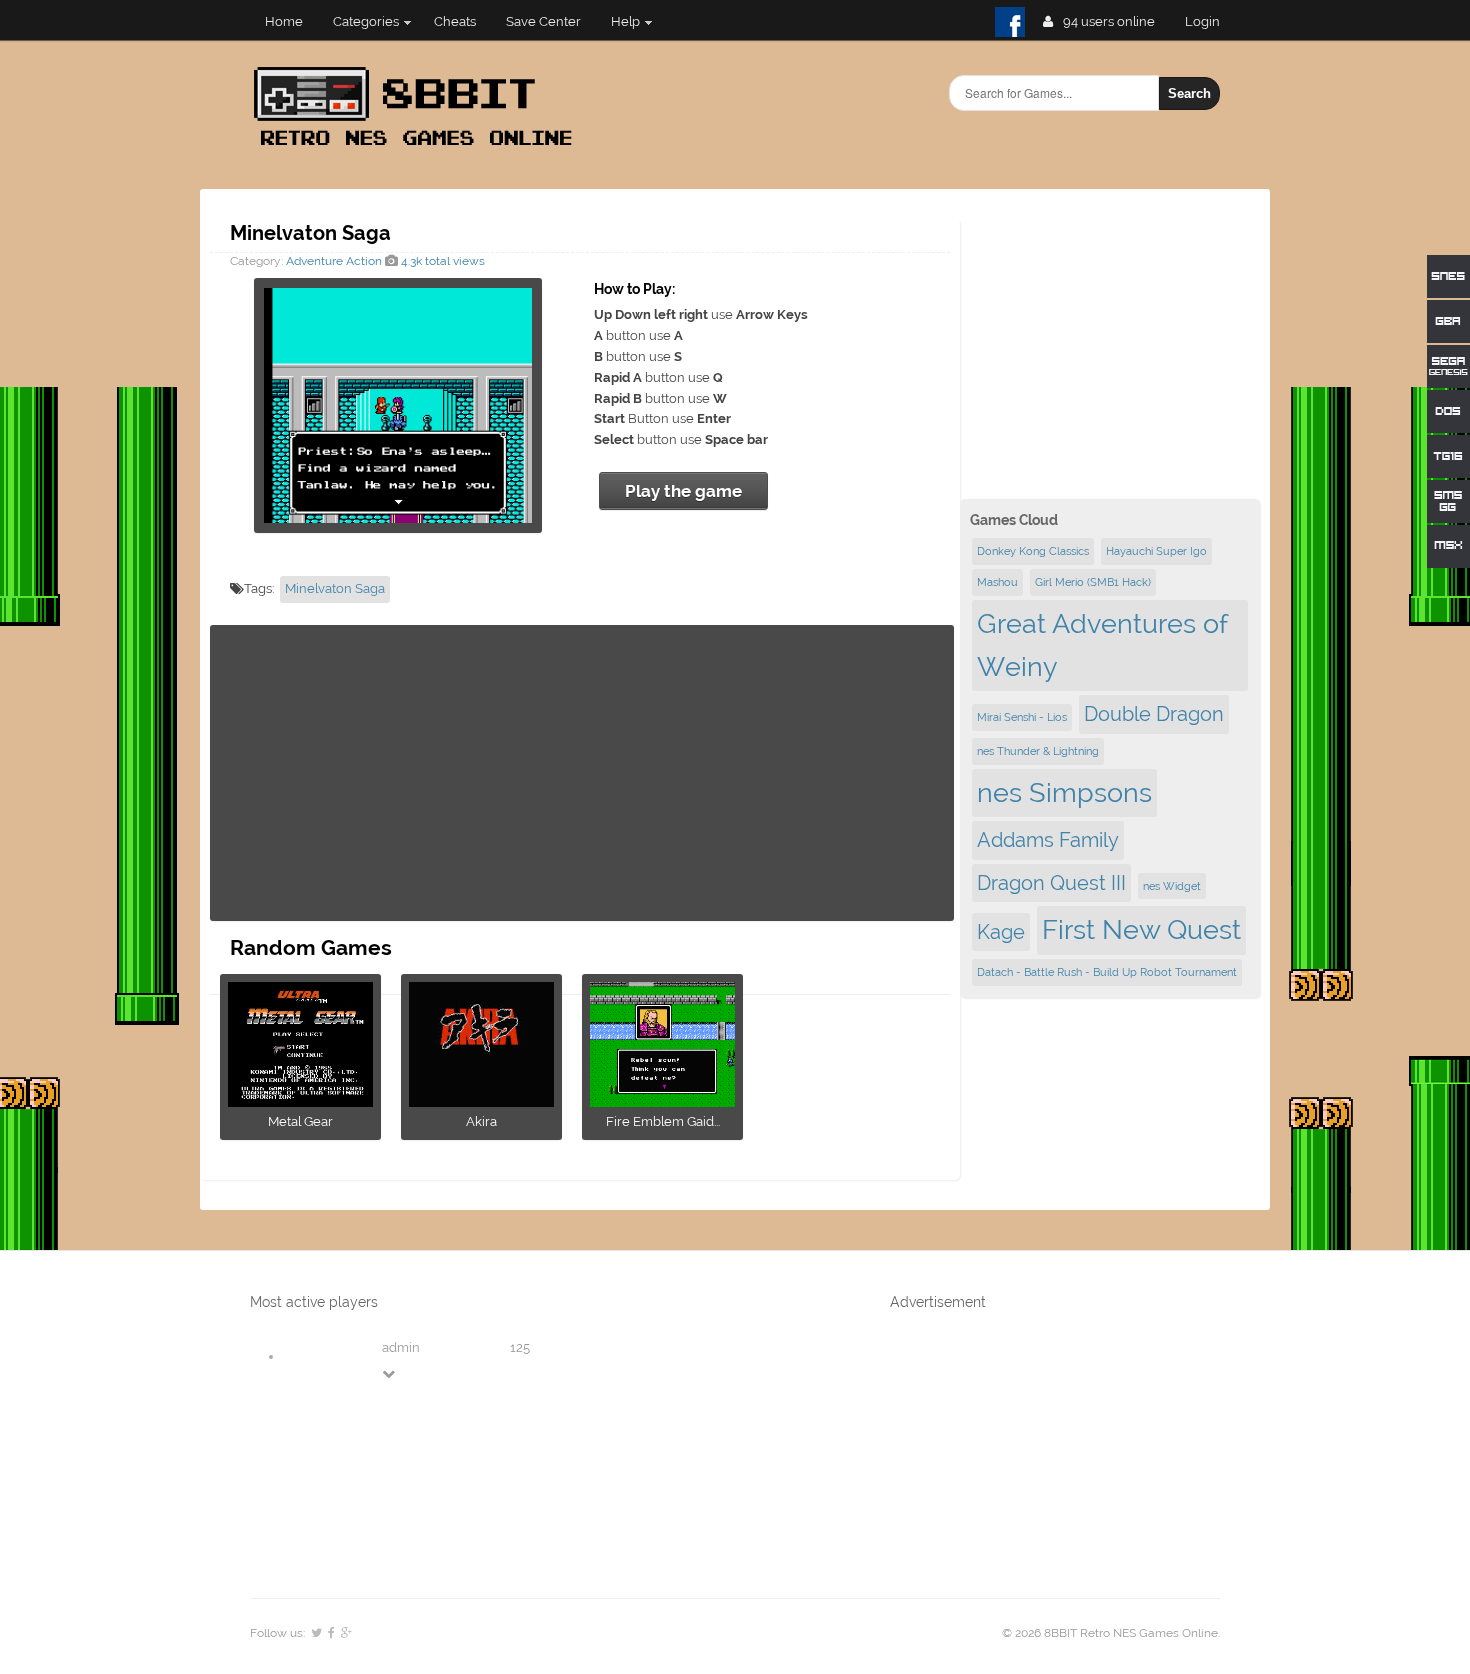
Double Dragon (1154, 714)
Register (1210, 21)
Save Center (543, 21)
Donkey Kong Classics (1033, 551)
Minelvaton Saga (335, 588)
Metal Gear (300, 1121)
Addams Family (1048, 840)
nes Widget (1172, 886)
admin (401, 1347)
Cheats (455, 21)
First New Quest (1141, 929)
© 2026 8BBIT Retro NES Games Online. (1111, 1633)
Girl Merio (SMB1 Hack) (1093, 582)
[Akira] (481, 1100)
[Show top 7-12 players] (390, 1373)
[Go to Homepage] (419, 147)
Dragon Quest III (1051, 883)
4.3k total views (441, 261)
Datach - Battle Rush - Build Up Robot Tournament (1107, 972)
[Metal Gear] (300, 1100)
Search (1189, 93)
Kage (1001, 932)
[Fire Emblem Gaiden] (662, 1100)
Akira (481, 1121)
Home (284, 21)
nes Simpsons (1064, 792)
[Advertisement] (582, 773)
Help (625, 21)
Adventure (314, 261)
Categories (366, 21)
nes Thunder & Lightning (1038, 751)
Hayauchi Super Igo (1156, 551)
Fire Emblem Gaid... (663, 1121)
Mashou (997, 582)
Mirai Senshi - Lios (1022, 717)
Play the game (683, 491)
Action (364, 261)
